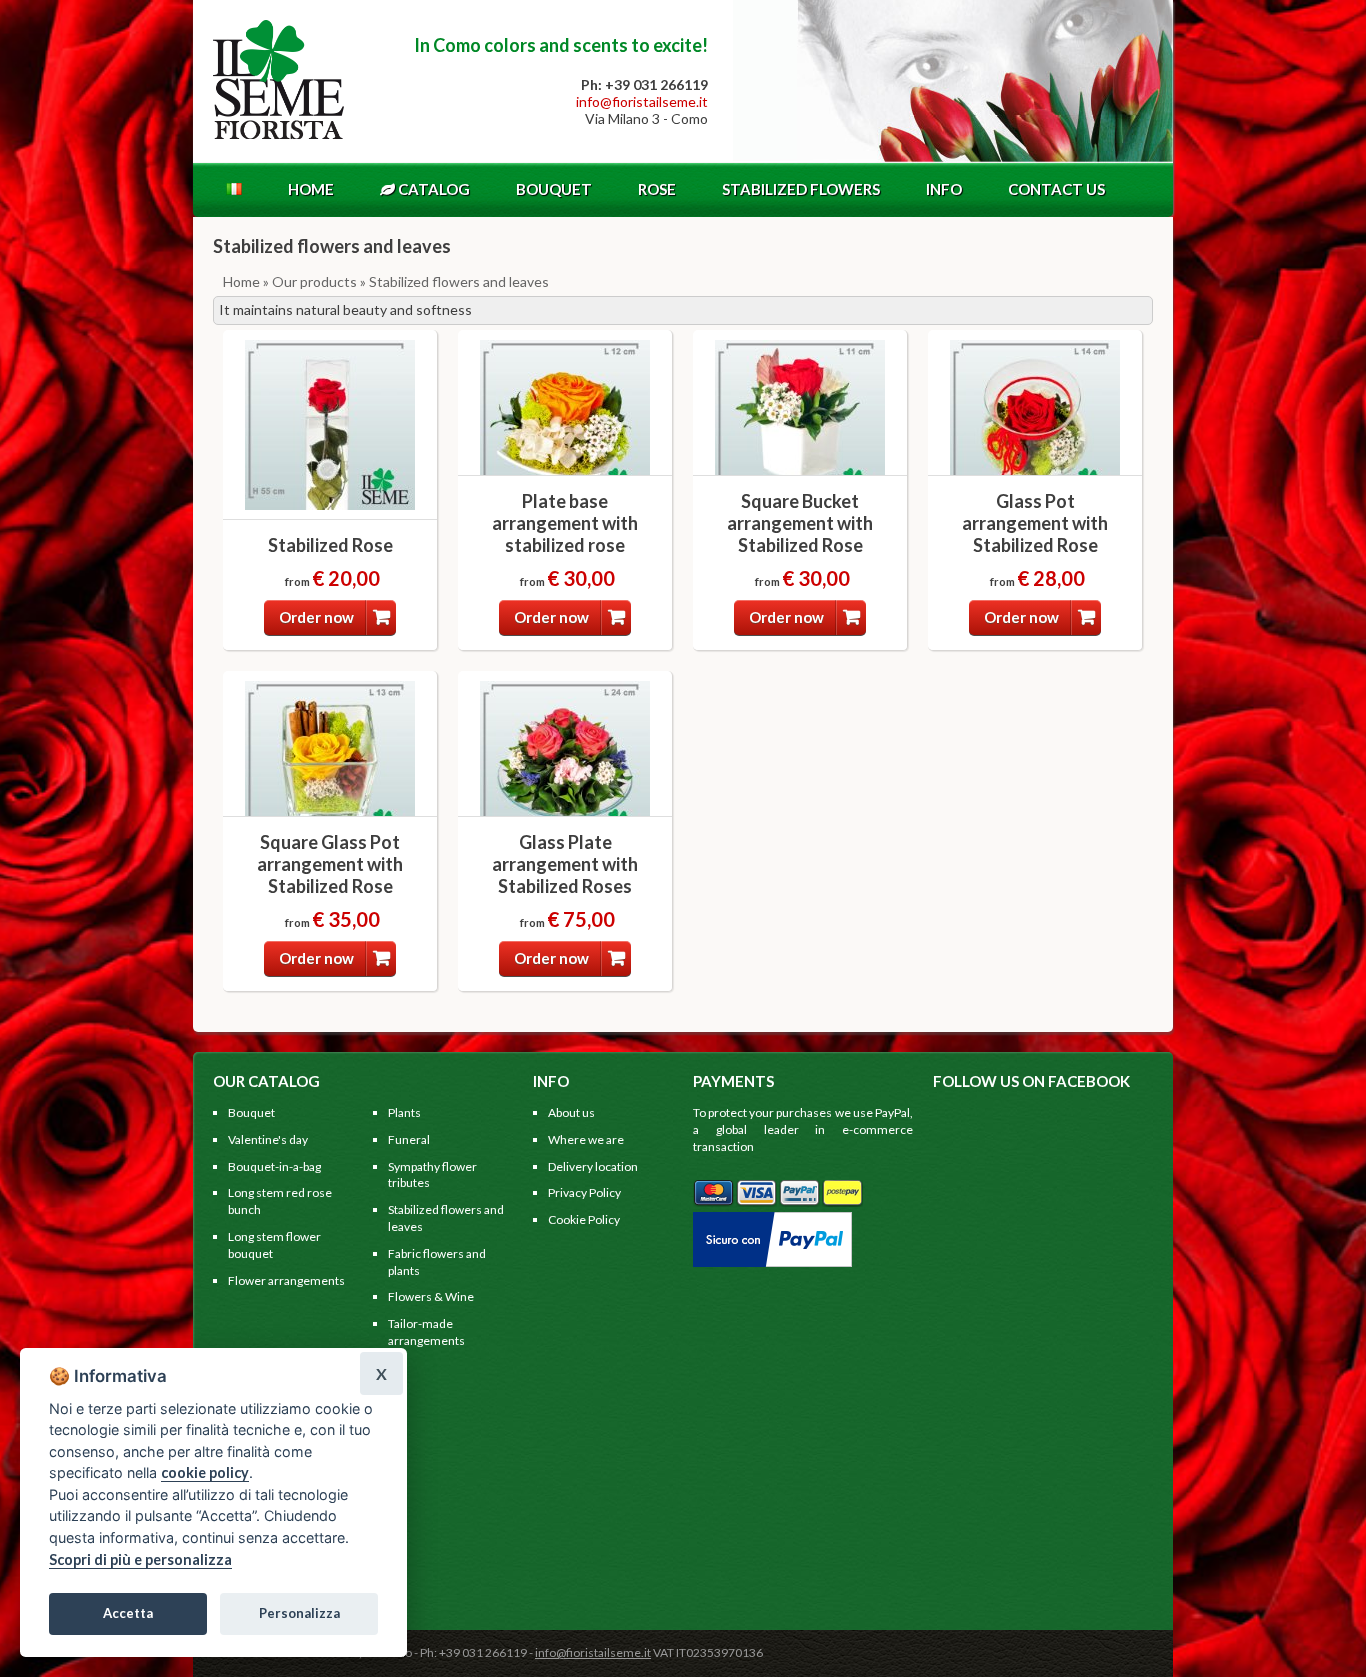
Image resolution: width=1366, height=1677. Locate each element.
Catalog (432, 189)
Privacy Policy (584, 1192)
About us (571, 1112)
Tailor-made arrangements (426, 1332)
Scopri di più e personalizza (140, 1559)
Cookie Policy (584, 1219)
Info (944, 189)
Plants (404, 1112)
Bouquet (554, 189)
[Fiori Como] (278, 133)
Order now (316, 617)
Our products (314, 281)
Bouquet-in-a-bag (274, 1166)
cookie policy (205, 1472)
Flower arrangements (286, 1280)
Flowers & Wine (431, 1296)
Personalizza (299, 1613)
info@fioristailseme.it (642, 101)
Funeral (409, 1139)
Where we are (586, 1139)
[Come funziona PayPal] (772, 1219)
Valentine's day (268, 1139)
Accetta (128, 1613)
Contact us (1056, 189)
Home (311, 189)
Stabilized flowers (801, 189)
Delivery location (593, 1166)
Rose (657, 189)
